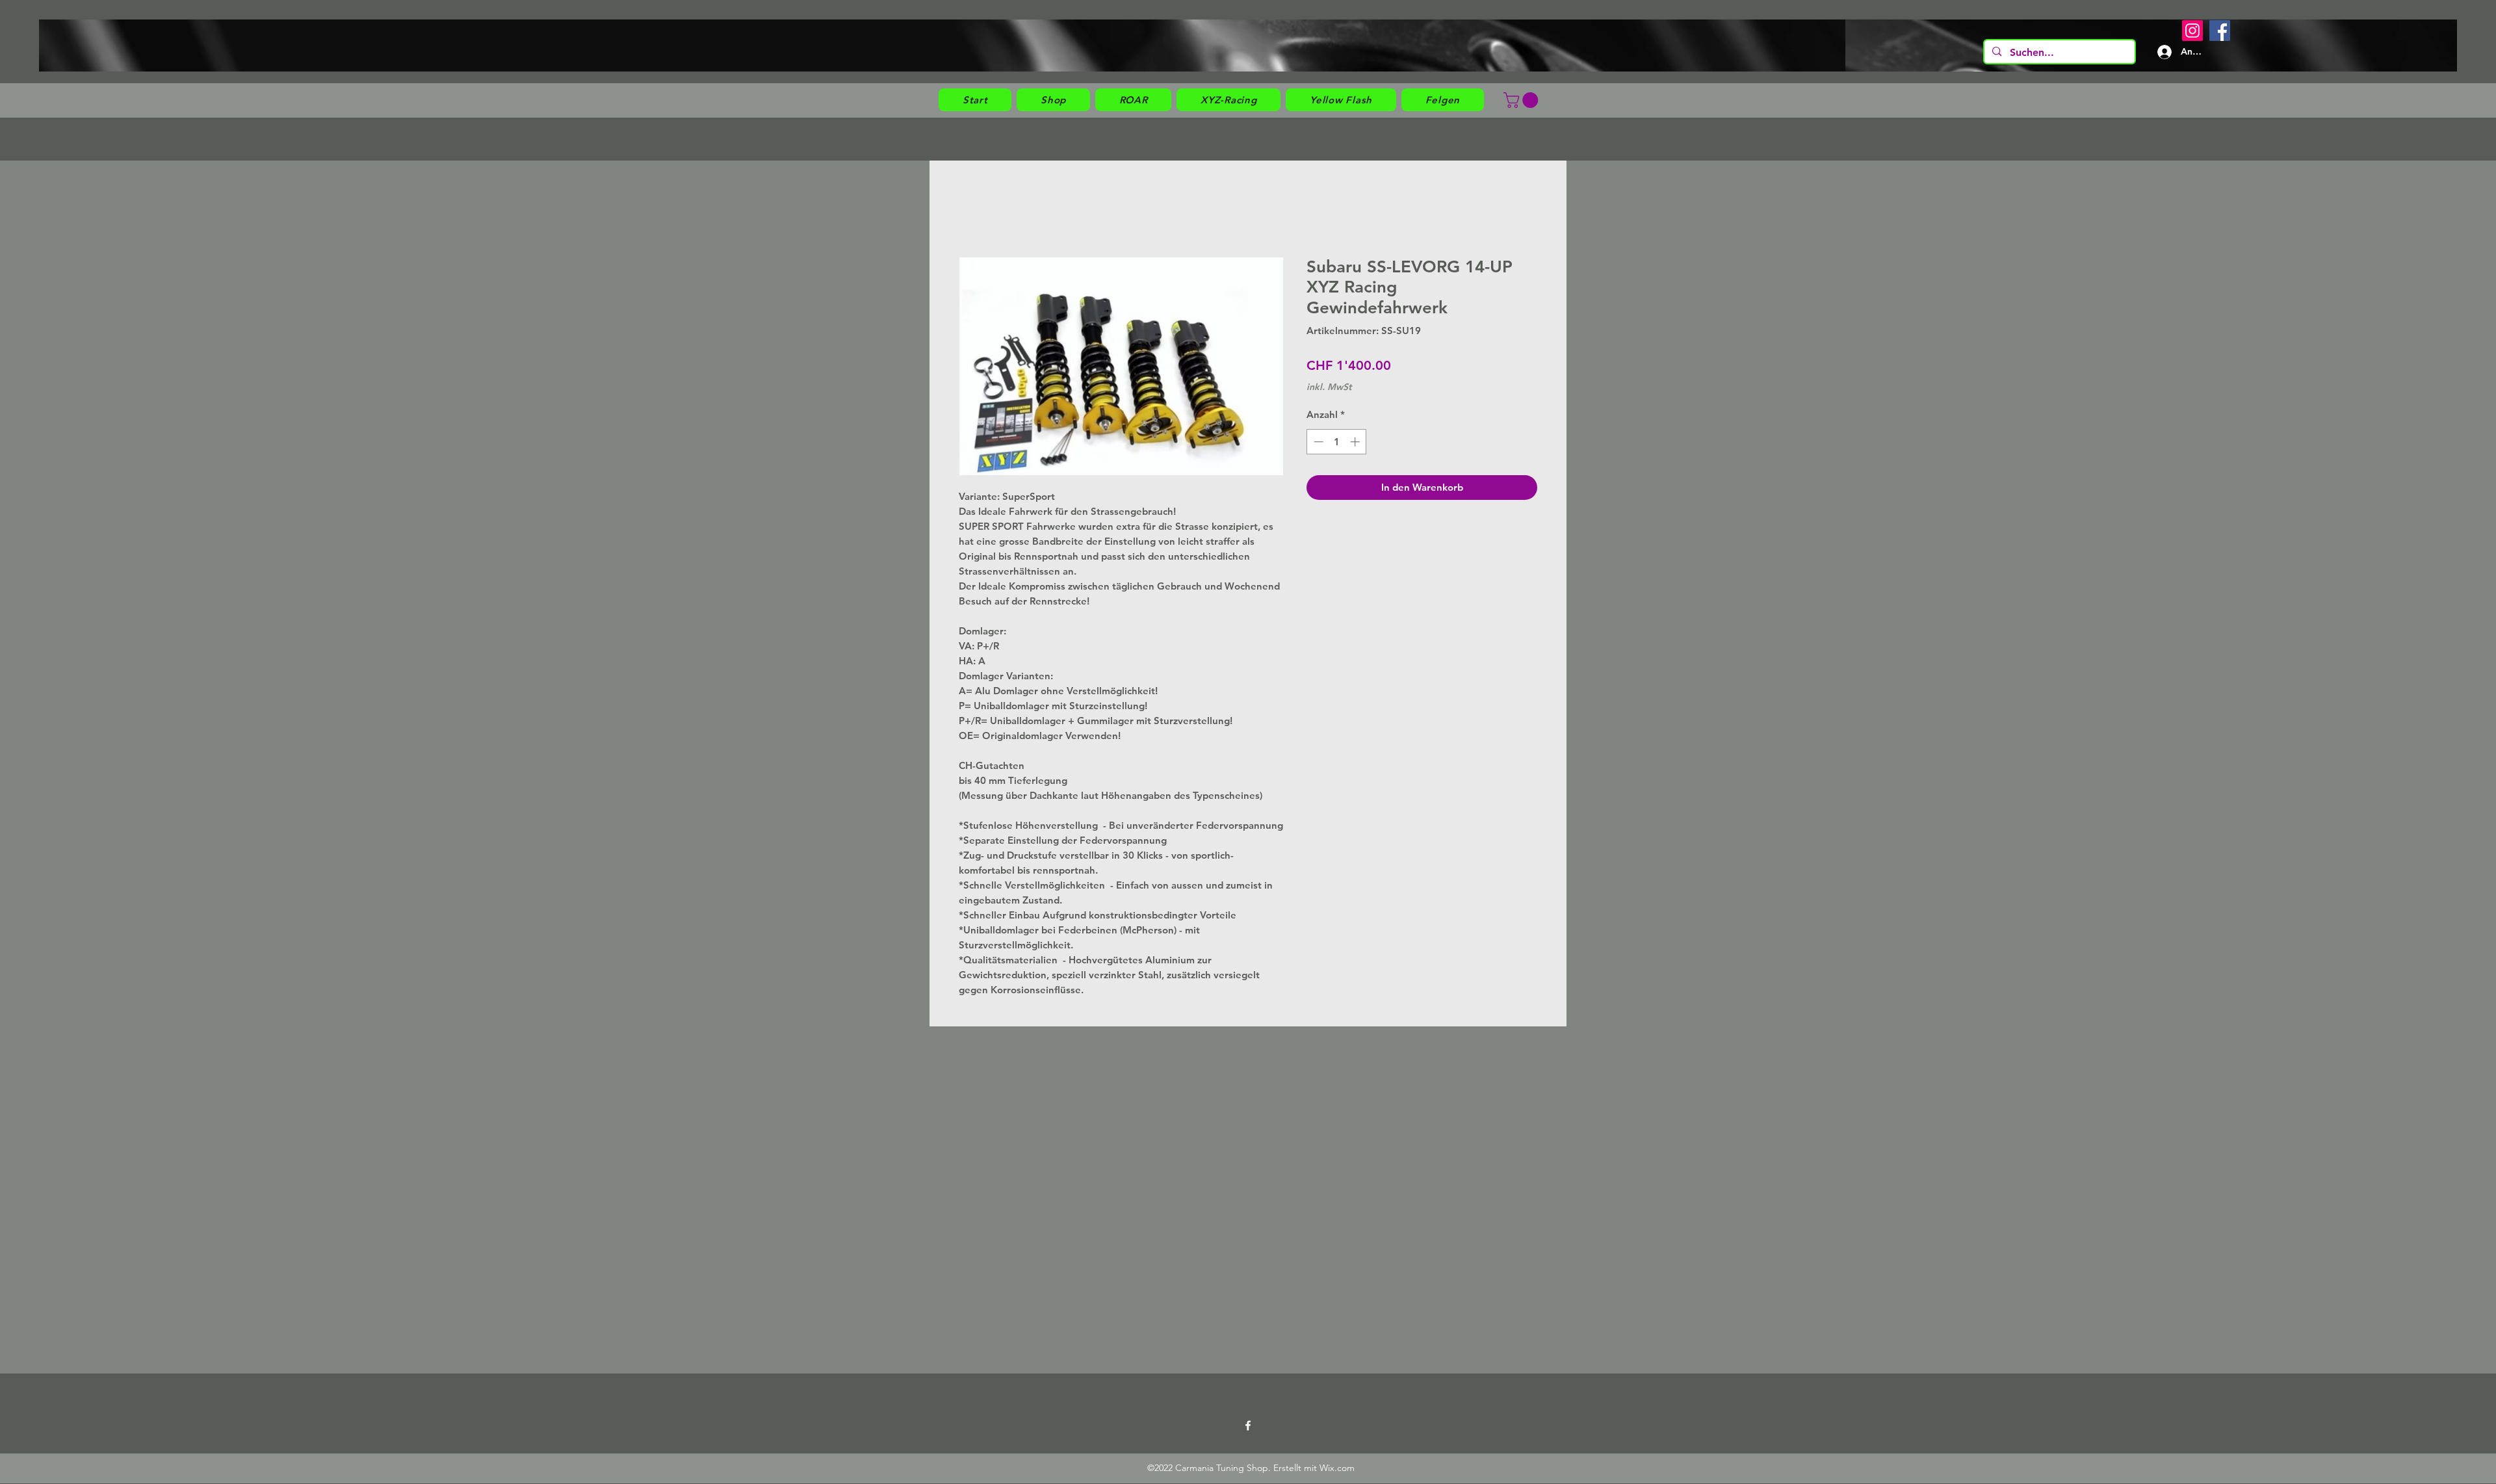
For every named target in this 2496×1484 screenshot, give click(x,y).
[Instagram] (2192, 31)
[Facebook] (2220, 31)
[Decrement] (1317, 442)
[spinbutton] (1337, 442)
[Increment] (1356, 442)
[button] (1053, 100)
